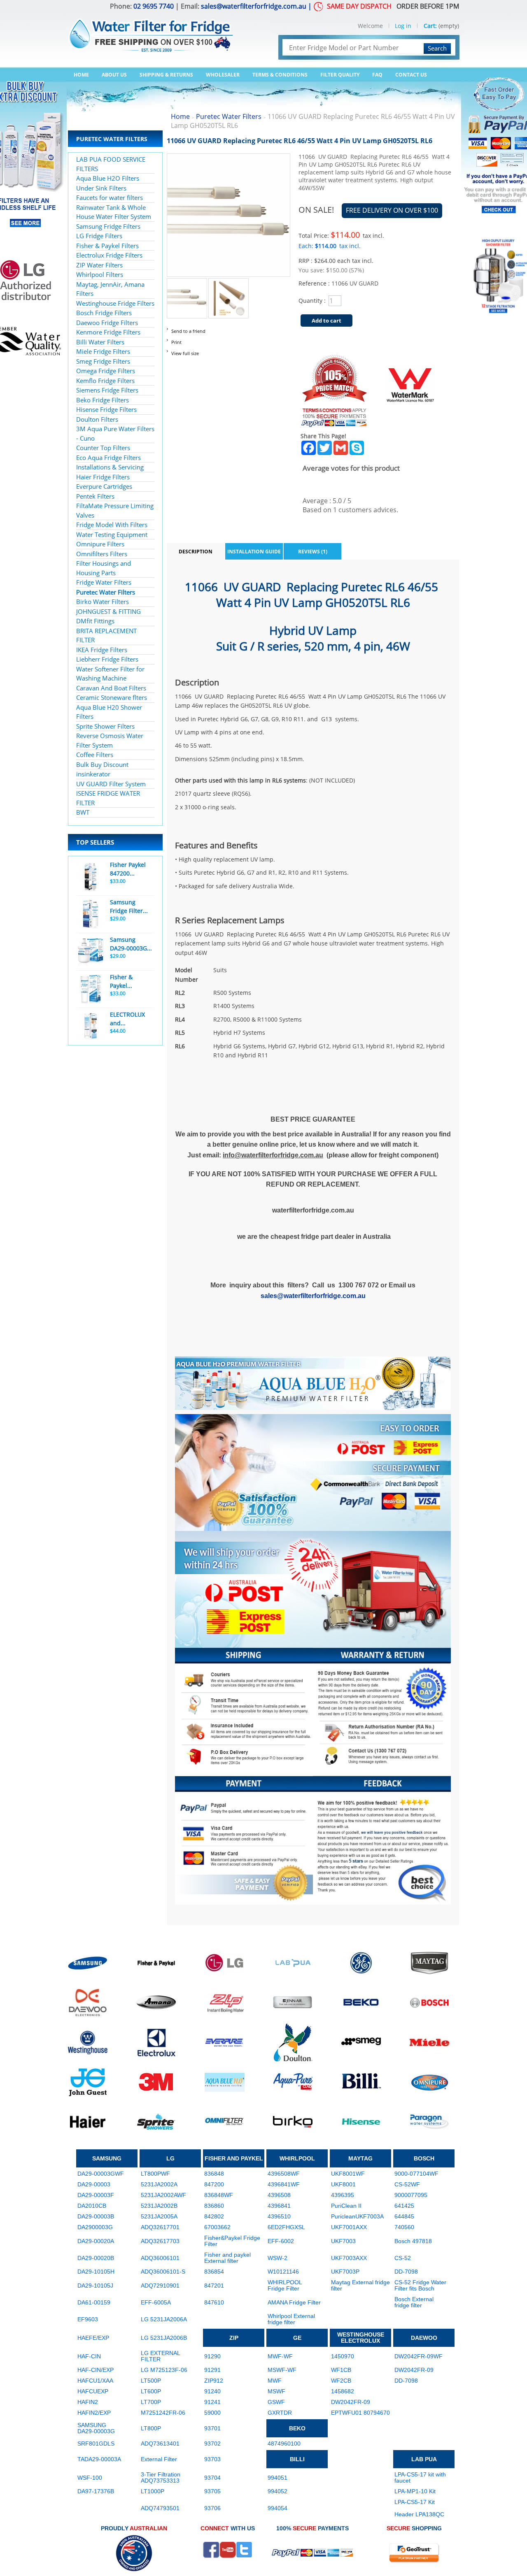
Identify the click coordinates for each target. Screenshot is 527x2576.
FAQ (377, 75)
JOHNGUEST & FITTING (108, 611)
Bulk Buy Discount (102, 764)
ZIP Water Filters (99, 265)
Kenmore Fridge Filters (108, 332)
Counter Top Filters (103, 448)
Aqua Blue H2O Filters (108, 178)
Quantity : (312, 301)
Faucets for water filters (110, 197)
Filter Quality (340, 75)
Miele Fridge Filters (103, 351)
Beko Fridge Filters (103, 400)
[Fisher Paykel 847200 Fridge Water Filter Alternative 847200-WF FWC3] (91, 877)
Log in (403, 26)
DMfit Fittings (95, 621)
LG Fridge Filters (99, 236)
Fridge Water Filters (104, 582)
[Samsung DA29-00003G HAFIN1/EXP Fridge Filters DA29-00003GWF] (91, 952)
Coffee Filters (95, 755)
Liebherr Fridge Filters (107, 659)
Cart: (430, 26)
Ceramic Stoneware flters (112, 697)
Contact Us (411, 75)
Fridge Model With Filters (112, 525)
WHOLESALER (223, 75)
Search (437, 48)
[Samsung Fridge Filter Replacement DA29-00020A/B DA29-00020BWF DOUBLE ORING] (91, 914)
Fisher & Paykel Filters (107, 246)
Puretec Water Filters (106, 592)
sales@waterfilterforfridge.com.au (254, 6)
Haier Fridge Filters (103, 477)
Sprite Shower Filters (105, 726)
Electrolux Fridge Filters (109, 255)
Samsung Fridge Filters (108, 226)
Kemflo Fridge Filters (105, 381)
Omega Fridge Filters (106, 371)
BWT (83, 812)
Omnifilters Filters (102, 554)
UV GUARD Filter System (111, 784)
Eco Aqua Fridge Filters (108, 458)
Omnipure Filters (100, 544)
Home (81, 75)
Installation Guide (254, 552)
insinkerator (93, 774)
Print (176, 342)
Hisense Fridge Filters (106, 409)
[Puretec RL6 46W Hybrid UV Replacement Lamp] (187, 283)
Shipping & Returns (166, 75)
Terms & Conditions (280, 75)
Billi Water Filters (100, 342)
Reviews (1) (313, 552)
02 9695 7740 (154, 6)
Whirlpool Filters (100, 274)
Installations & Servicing (110, 467)
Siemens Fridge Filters (107, 390)
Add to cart (326, 321)
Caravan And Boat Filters (111, 688)
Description (196, 552)
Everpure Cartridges (104, 486)
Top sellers (95, 842)
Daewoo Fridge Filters (107, 323)
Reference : (315, 283)
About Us (114, 75)
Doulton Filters (97, 419)
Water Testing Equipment (112, 534)
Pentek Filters (95, 496)
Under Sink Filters (101, 188)
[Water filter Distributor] (150, 30)
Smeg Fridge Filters (103, 361)
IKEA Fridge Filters (102, 650)
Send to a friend (188, 331)
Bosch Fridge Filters (104, 313)
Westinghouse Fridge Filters (115, 303)
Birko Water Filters (103, 602)
